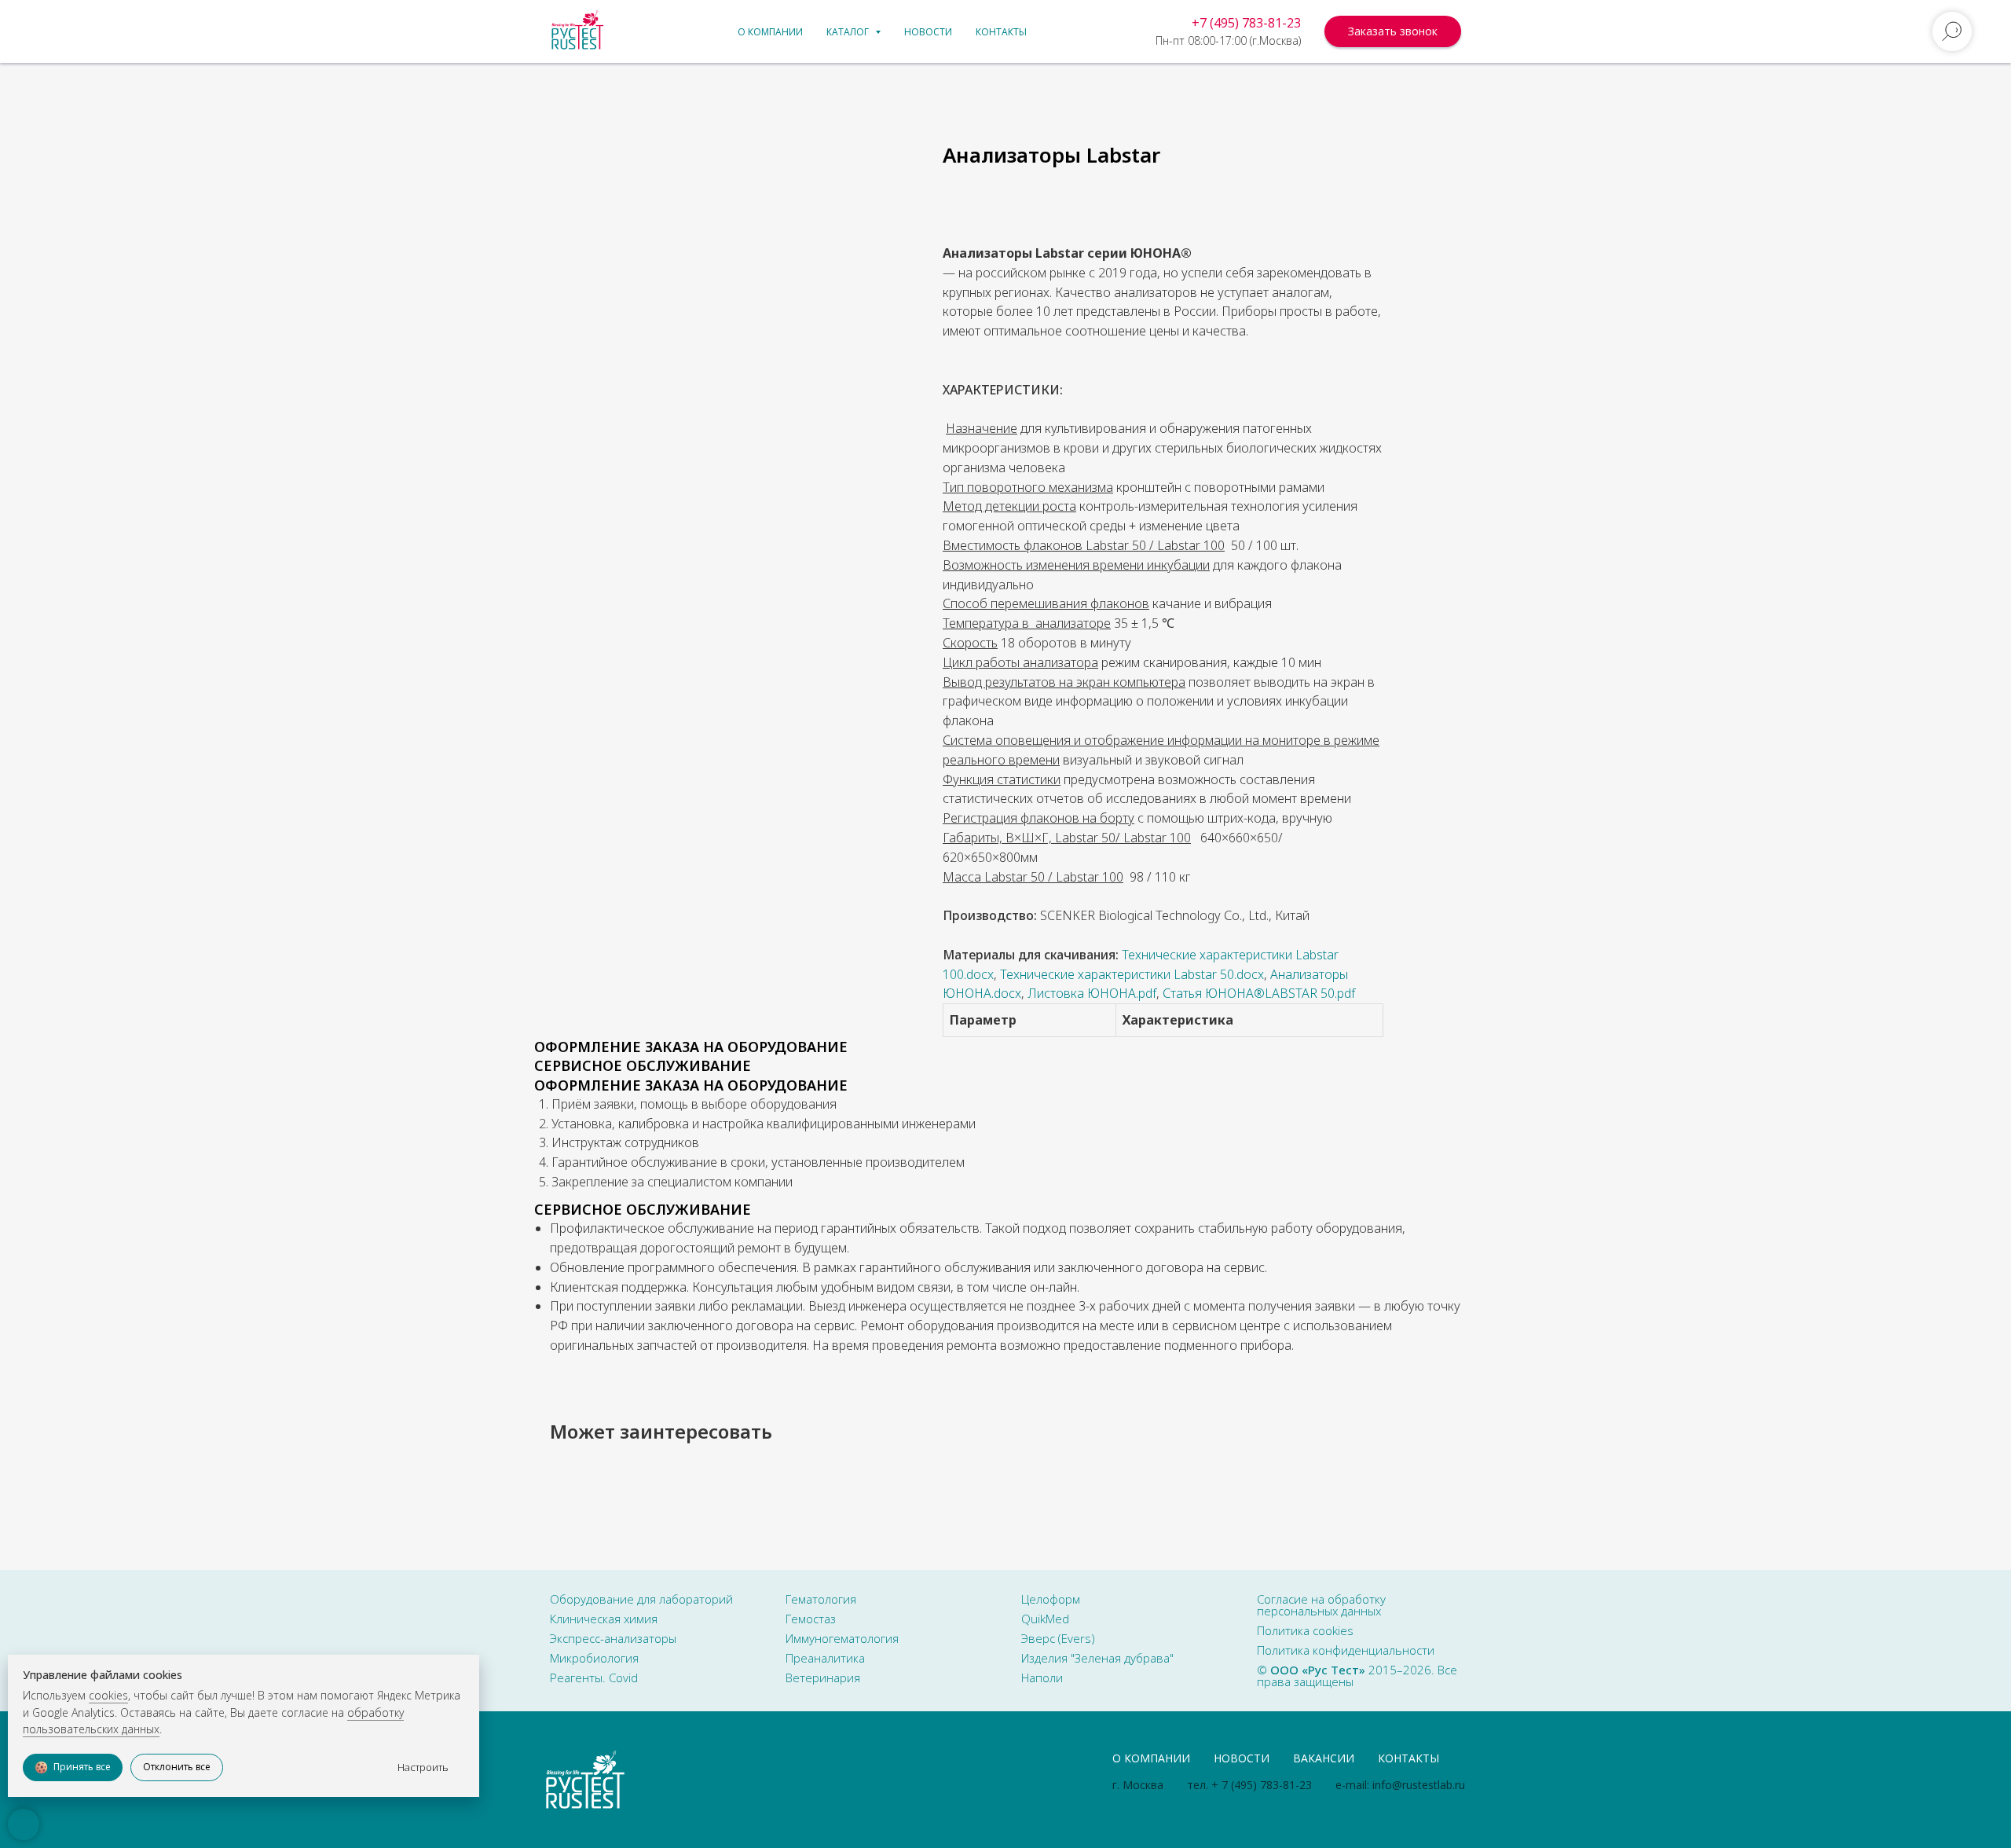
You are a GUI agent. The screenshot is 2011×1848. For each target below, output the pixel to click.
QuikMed (1045, 1619)
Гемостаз (811, 1619)
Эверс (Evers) (1058, 1638)
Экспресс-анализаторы (613, 1638)
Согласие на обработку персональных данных (1321, 1605)
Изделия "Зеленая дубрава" (1097, 1658)
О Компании (1151, 1758)
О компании (770, 32)
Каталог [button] (849, 32)
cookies (108, 1695)
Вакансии (1324, 1758)
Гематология (821, 1599)
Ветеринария (823, 1677)
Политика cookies (1305, 1630)
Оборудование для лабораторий (641, 1599)
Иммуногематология (842, 1638)
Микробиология (594, 1658)
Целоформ (1051, 1599)
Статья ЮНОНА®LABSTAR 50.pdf (1259, 993)
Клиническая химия (604, 1619)
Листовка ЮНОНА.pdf (1092, 993)
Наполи (1042, 1677)
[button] (1393, 31)
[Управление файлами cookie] (24, 1824)
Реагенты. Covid (594, 1677)
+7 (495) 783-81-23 (1246, 23)
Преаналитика (825, 1658)
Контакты (1001, 32)
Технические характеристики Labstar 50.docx (1132, 974)
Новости (928, 32)
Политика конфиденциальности (1346, 1650)
